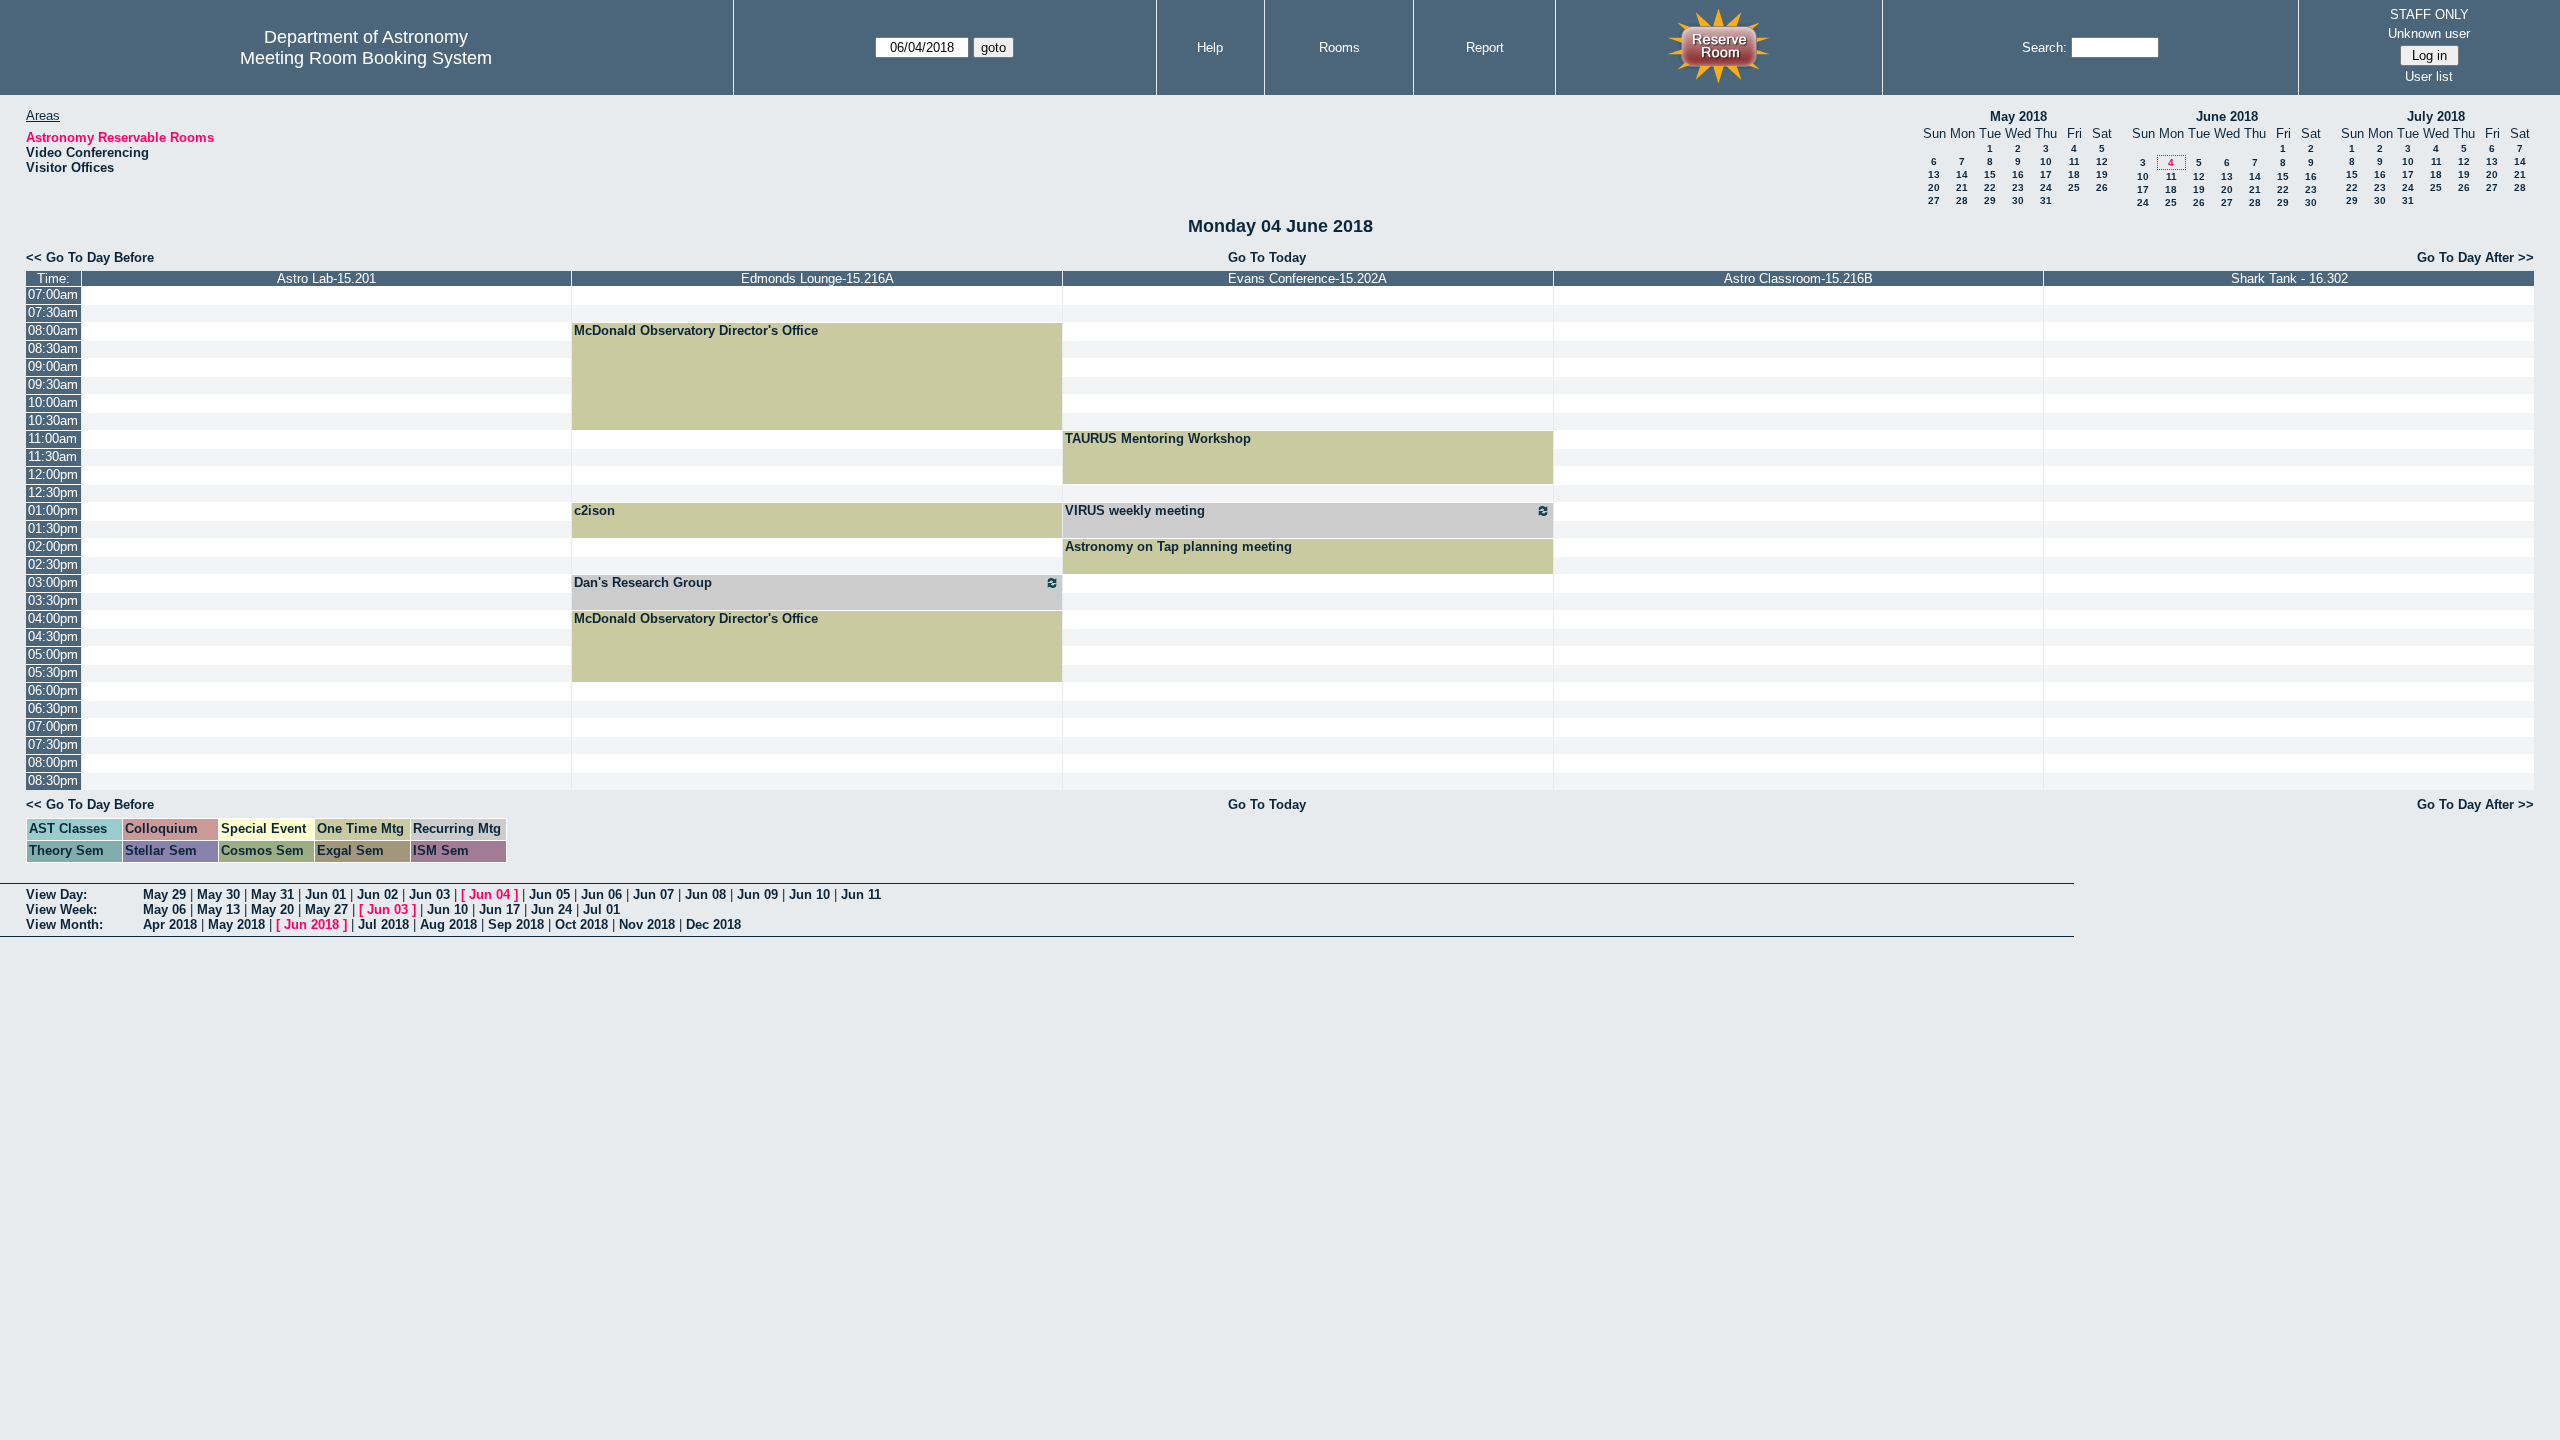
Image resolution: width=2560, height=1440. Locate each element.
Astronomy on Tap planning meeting (1178, 546)
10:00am (53, 402)
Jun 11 (861, 894)
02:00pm (53, 546)
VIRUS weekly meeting (1135, 510)
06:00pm (53, 690)
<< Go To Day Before (90, 257)
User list (2429, 76)
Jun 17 (499, 909)
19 (2102, 174)
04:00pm (53, 618)
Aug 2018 (448, 924)
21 (1962, 187)
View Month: (64, 924)
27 (1934, 200)
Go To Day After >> (2475, 257)
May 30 (218, 894)
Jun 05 (549, 894)
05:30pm (53, 672)
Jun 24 (551, 909)
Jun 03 (429, 894)
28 (1962, 200)
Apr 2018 (170, 924)
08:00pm (53, 762)
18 (2074, 174)
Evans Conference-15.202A (1307, 278)
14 (1962, 174)
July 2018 (2436, 116)
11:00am (52, 438)
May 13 (218, 909)
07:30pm (53, 744)
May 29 (164, 894)
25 (2074, 187)
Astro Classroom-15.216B (1798, 278)
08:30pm (53, 780)
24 (2046, 187)
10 (2046, 161)
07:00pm (53, 726)
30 (2018, 200)
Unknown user (2429, 33)
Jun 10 (809, 894)
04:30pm (53, 636)
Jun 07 (653, 894)
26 (2102, 187)
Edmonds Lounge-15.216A (817, 278)
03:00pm (53, 582)
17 (2046, 174)
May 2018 (2018, 116)
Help (1210, 47)
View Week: (61, 909)
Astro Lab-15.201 (326, 278)
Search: (2044, 47)
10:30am (53, 420)
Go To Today (1267, 257)
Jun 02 (377, 894)
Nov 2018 (647, 924)
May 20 (272, 909)
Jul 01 (601, 909)
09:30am (53, 384)
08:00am (53, 330)
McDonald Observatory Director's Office (696, 330)
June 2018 (2227, 116)
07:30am (53, 312)
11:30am (52, 456)
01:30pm (53, 528)
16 (2018, 174)
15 (1990, 174)
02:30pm (53, 564)
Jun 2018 (311, 924)
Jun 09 (757, 894)
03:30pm (53, 600)
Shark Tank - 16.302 (2289, 278)
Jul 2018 (383, 924)
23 (2018, 187)
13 (1934, 174)
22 (1990, 187)
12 (2102, 161)
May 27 (326, 909)
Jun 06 (601, 894)
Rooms (1339, 47)
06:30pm (53, 708)
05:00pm (53, 654)
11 (2074, 161)
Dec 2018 (713, 924)
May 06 (164, 909)
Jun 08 (705, 894)
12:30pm (53, 492)
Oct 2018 (581, 924)
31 (2046, 200)
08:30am (53, 348)
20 (1934, 187)
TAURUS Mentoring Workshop (1158, 438)
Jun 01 (325, 894)
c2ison (594, 510)
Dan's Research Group (643, 582)
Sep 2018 (516, 924)
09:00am (53, 366)
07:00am (53, 294)
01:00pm (53, 510)
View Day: (56, 894)
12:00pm (53, 474)
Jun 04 (489, 894)
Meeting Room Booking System (366, 58)
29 (1990, 200)
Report (1485, 47)
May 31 (272, 894)
